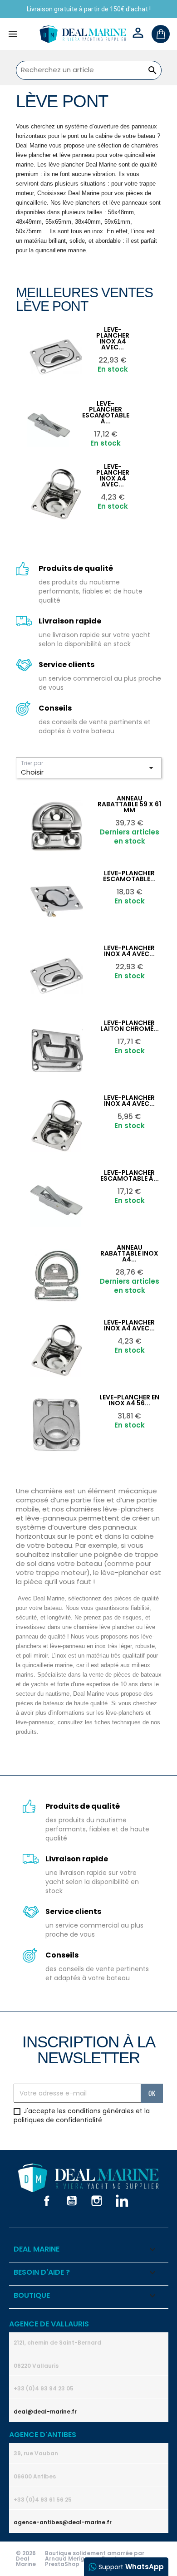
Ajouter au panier (79, 334)
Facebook (47, 2201)
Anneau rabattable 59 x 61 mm (129, 804)
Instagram (97, 2201)
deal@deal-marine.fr (45, 2412)
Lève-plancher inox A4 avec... (113, 338)
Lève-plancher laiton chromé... (130, 1026)
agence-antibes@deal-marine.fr (63, 2522)
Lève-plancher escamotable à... (130, 1175)
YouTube (72, 2201)
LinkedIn (122, 2201)
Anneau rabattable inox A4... (129, 1253)
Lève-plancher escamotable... (129, 876)
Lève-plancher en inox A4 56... (129, 1400)
